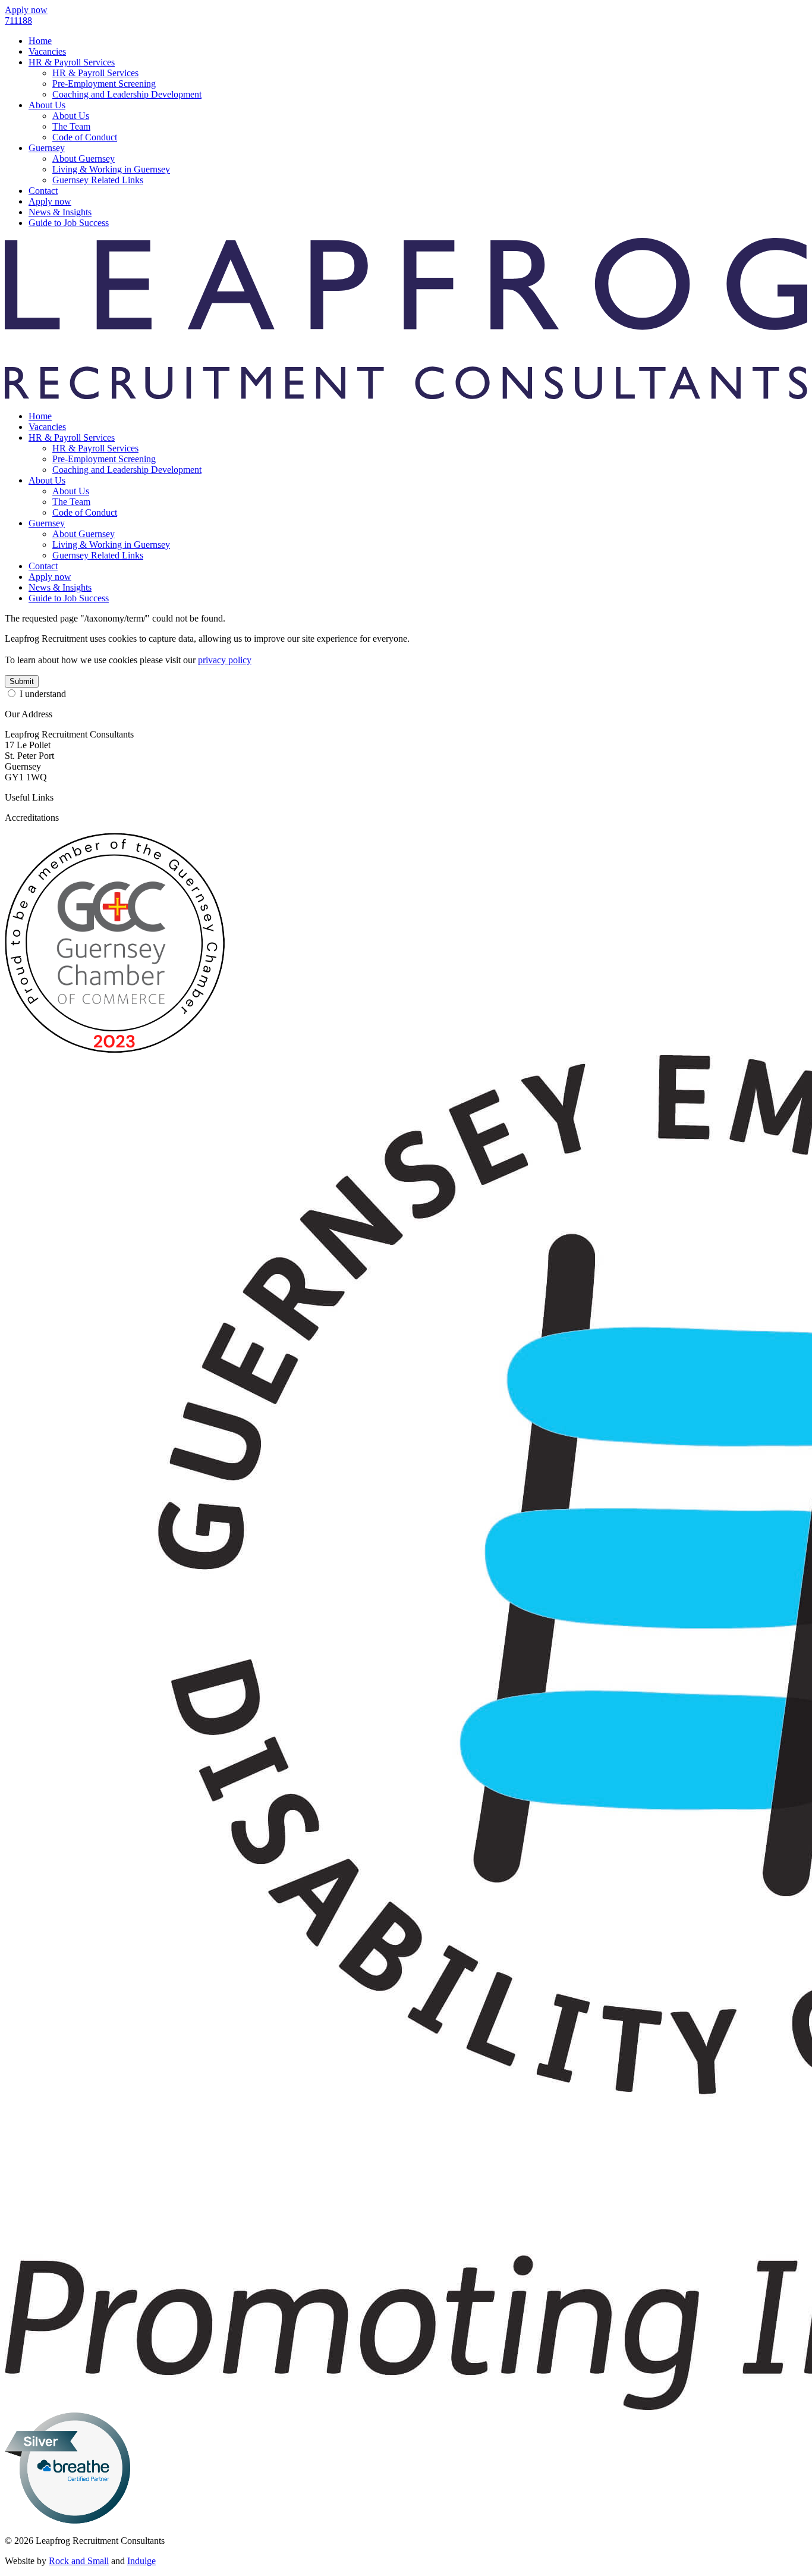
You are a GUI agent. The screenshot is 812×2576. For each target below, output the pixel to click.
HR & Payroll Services (72, 62)
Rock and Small (79, 2561)
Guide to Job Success (69, 223)
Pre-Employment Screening (104, 84)
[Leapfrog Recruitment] (406, 396)
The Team (71, 126)
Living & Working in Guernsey (111, 169)
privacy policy (225, 660)
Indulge (141, 2561)
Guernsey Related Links (98, 180)
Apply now (50, 201)
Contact (43, 191)
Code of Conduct (85, 137)
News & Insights (60, 212)
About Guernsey (84, 159)
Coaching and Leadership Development (127, 94)
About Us (47, 105)
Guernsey (47, 148)
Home (40, 41)
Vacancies (47, 51)
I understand (43, 694)
